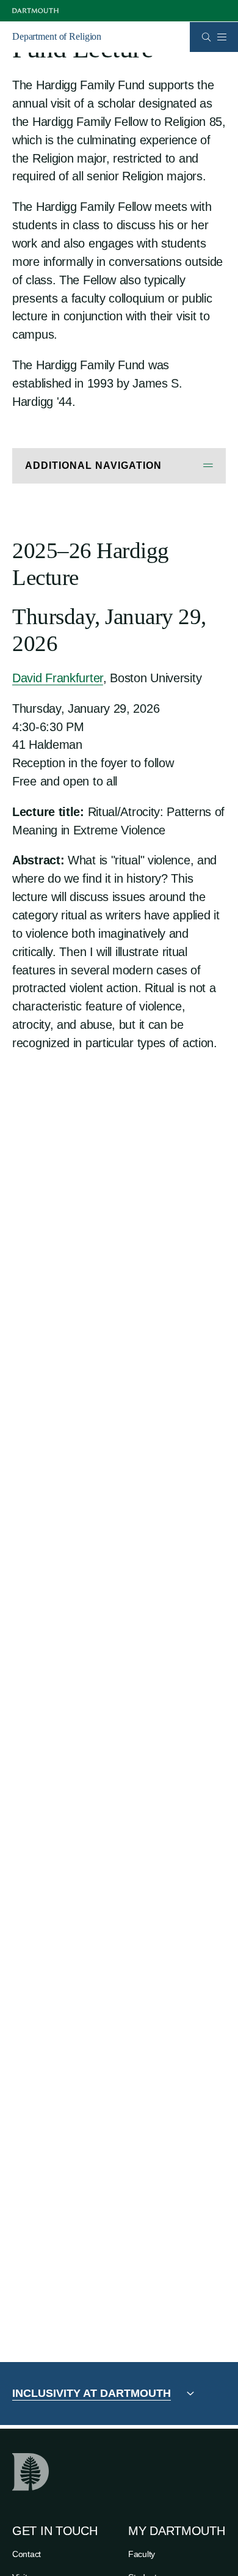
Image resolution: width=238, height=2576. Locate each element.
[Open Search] (207, 37)
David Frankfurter (58, 678)
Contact (27, 2554)
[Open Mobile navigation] (222, 37)
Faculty (142, 2554)
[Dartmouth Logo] (35, 11)
